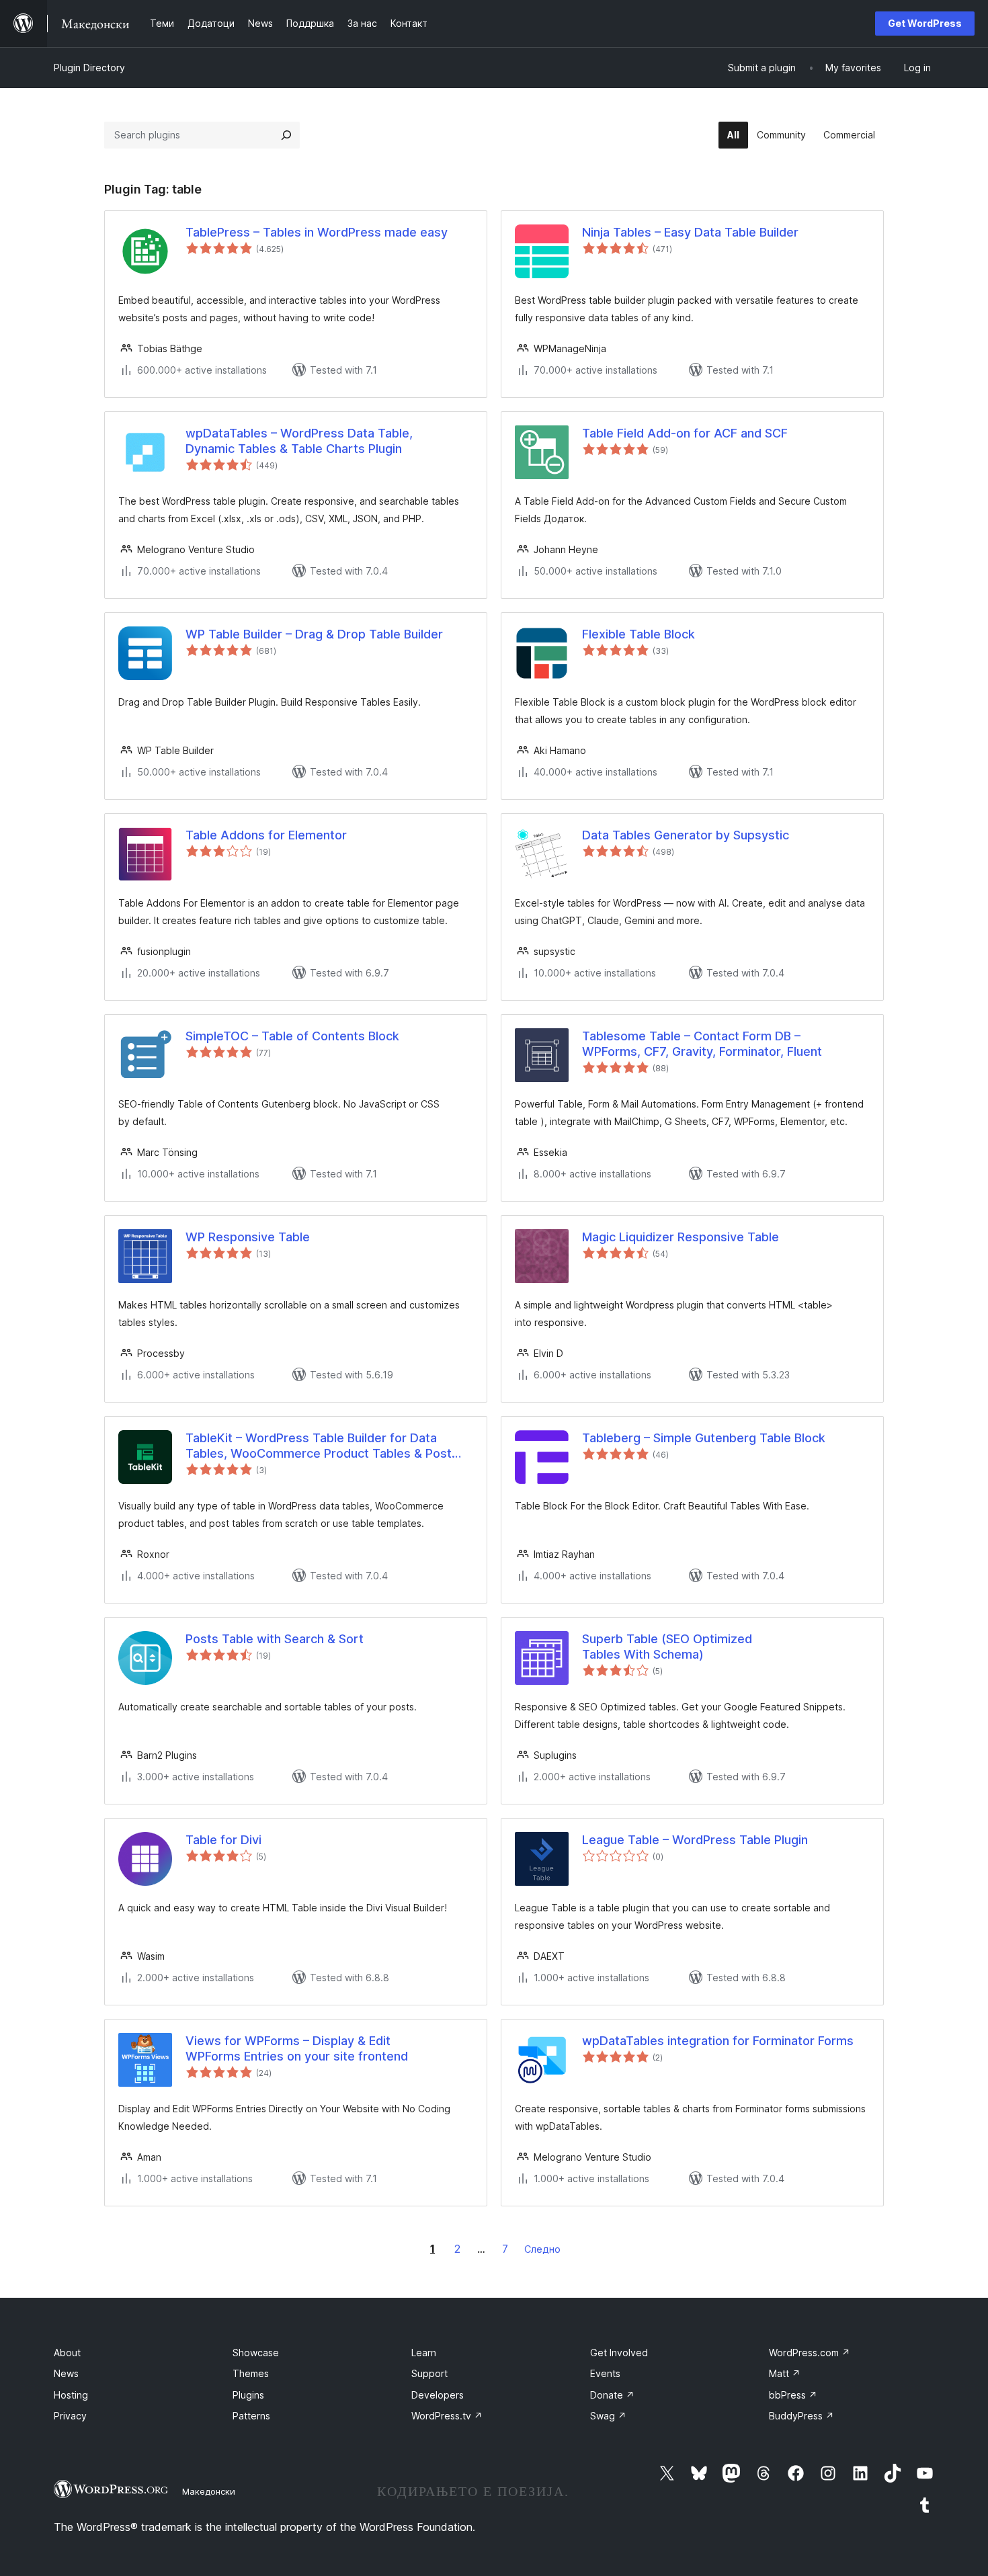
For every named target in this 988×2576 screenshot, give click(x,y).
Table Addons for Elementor (266, 835)
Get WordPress (925, 23)
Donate (612, 2395)
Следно (542, 2249)
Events (605, 2373)
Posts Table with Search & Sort (275, 1639)
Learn (424, 2353)
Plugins (248, 2395)
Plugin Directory (89, 68)
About (67, 2353)
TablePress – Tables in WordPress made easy (317, 232)
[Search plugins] (286, 135)
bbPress (793, 2395)
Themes (251, 2373)
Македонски (209, 2491)
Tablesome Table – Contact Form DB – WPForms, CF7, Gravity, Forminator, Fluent (702, 1044)
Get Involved (619, 2353)
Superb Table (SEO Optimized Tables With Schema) (667, 1647)
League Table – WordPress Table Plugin (695, 1840)
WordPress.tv (447, 2416)
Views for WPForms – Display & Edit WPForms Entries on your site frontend (297, 2048)
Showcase (256, 2353)
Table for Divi (223, 1840)
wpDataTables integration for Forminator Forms (718, 2041)
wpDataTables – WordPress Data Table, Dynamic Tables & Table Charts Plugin (299, 441)
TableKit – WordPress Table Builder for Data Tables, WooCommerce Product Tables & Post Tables (319, 1446)
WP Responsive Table (248, 1237)
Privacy (70, 2416)
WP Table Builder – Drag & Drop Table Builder (314, 634)
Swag (608, 2416)
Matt (785, 2373)
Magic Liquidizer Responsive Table (681, 1237)
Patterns (251, 2416)
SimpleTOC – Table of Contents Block (292, 1036)
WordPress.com (810, 2353)
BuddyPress (801, 2416)
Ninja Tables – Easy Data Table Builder (690, 232)
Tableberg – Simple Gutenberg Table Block (704, 1438)
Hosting (71, 2395)
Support (429, 2373)
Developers (438, 2395)
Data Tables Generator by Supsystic (686, 835)
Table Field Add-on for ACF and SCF (685, 433)
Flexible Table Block (639, 634)
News (66, 2373)
